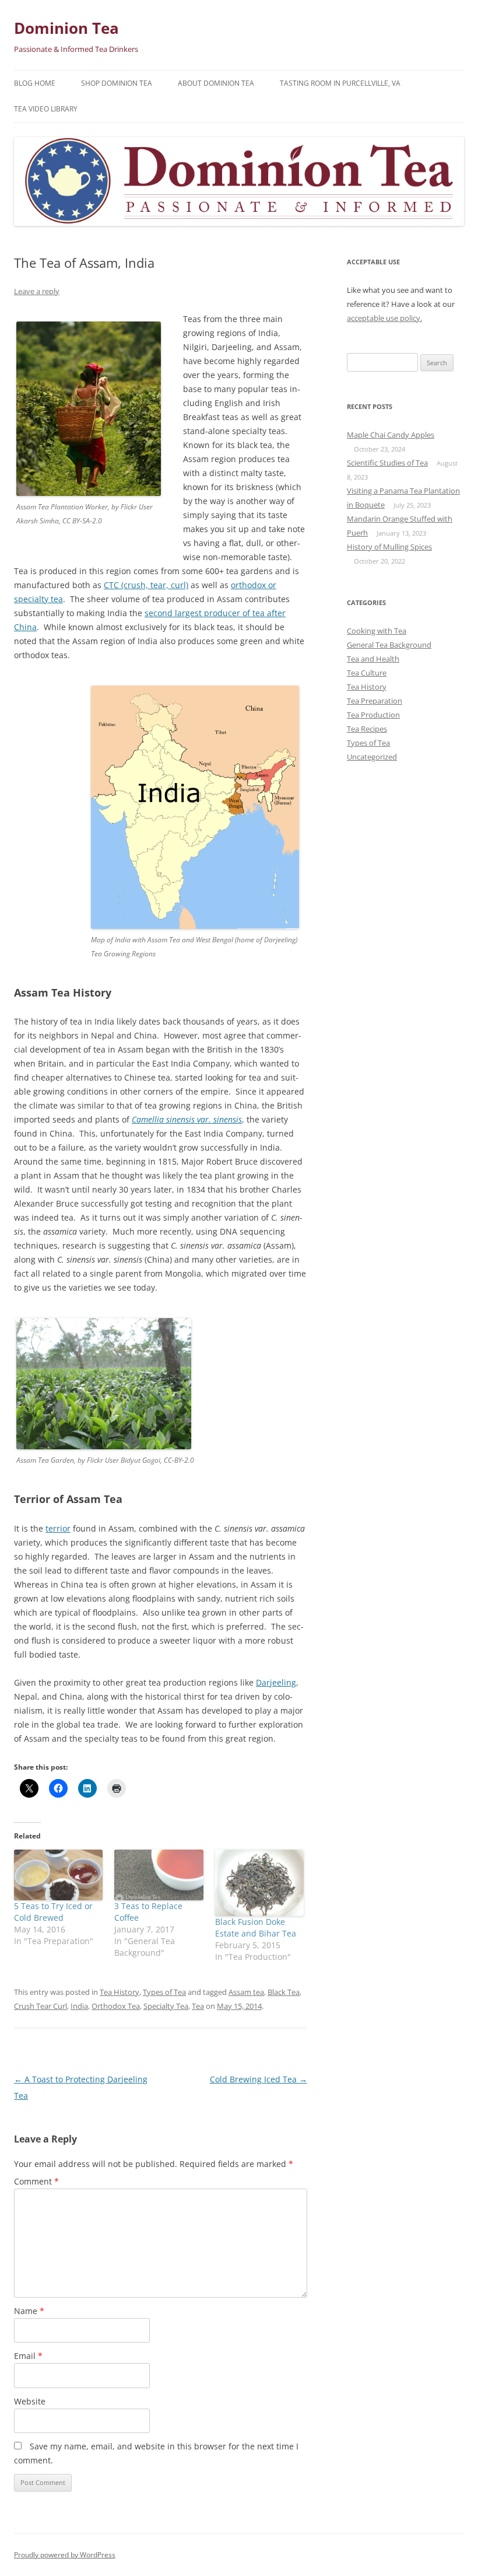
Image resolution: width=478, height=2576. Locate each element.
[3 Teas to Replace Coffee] (159, 1875)
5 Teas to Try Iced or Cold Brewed (53, 1912)
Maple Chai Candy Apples (391, 435)
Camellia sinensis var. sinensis (187, 1119)
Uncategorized (372, 757)
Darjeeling (276, 1682)
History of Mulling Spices (389, 547)
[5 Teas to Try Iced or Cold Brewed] (58, 1875)
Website (30, 2401)
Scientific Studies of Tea (387, 463)
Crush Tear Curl (41, 2006)
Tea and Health (373, 659)
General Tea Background (389, 645)
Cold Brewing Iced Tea (259, 2079)
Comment (36, 2181)
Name (29, 2311)
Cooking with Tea (377, 631)
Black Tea (284, 1992)
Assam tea (246, 1992)
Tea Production (373, 715)
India (79, 2006)
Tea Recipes (367, 729)
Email (28, 2356)
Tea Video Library (46, 109)
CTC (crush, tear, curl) (146, 585)
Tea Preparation (375, 701)
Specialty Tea (166, 2006)
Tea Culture (367, 673)
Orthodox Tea (116, 2006)
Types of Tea (164, 1992)
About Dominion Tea (216, 83)
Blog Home (35, 83)
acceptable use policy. (384, 318)
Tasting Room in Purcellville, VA (340, 83)
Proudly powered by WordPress (65, 2555)
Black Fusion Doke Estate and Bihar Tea (256, 1927)
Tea (198, 2006)
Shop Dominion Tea (117, 83)
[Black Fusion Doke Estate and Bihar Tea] (259, 1883)
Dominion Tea (66, 28)
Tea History (119, 1992)
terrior (58, 1528)
